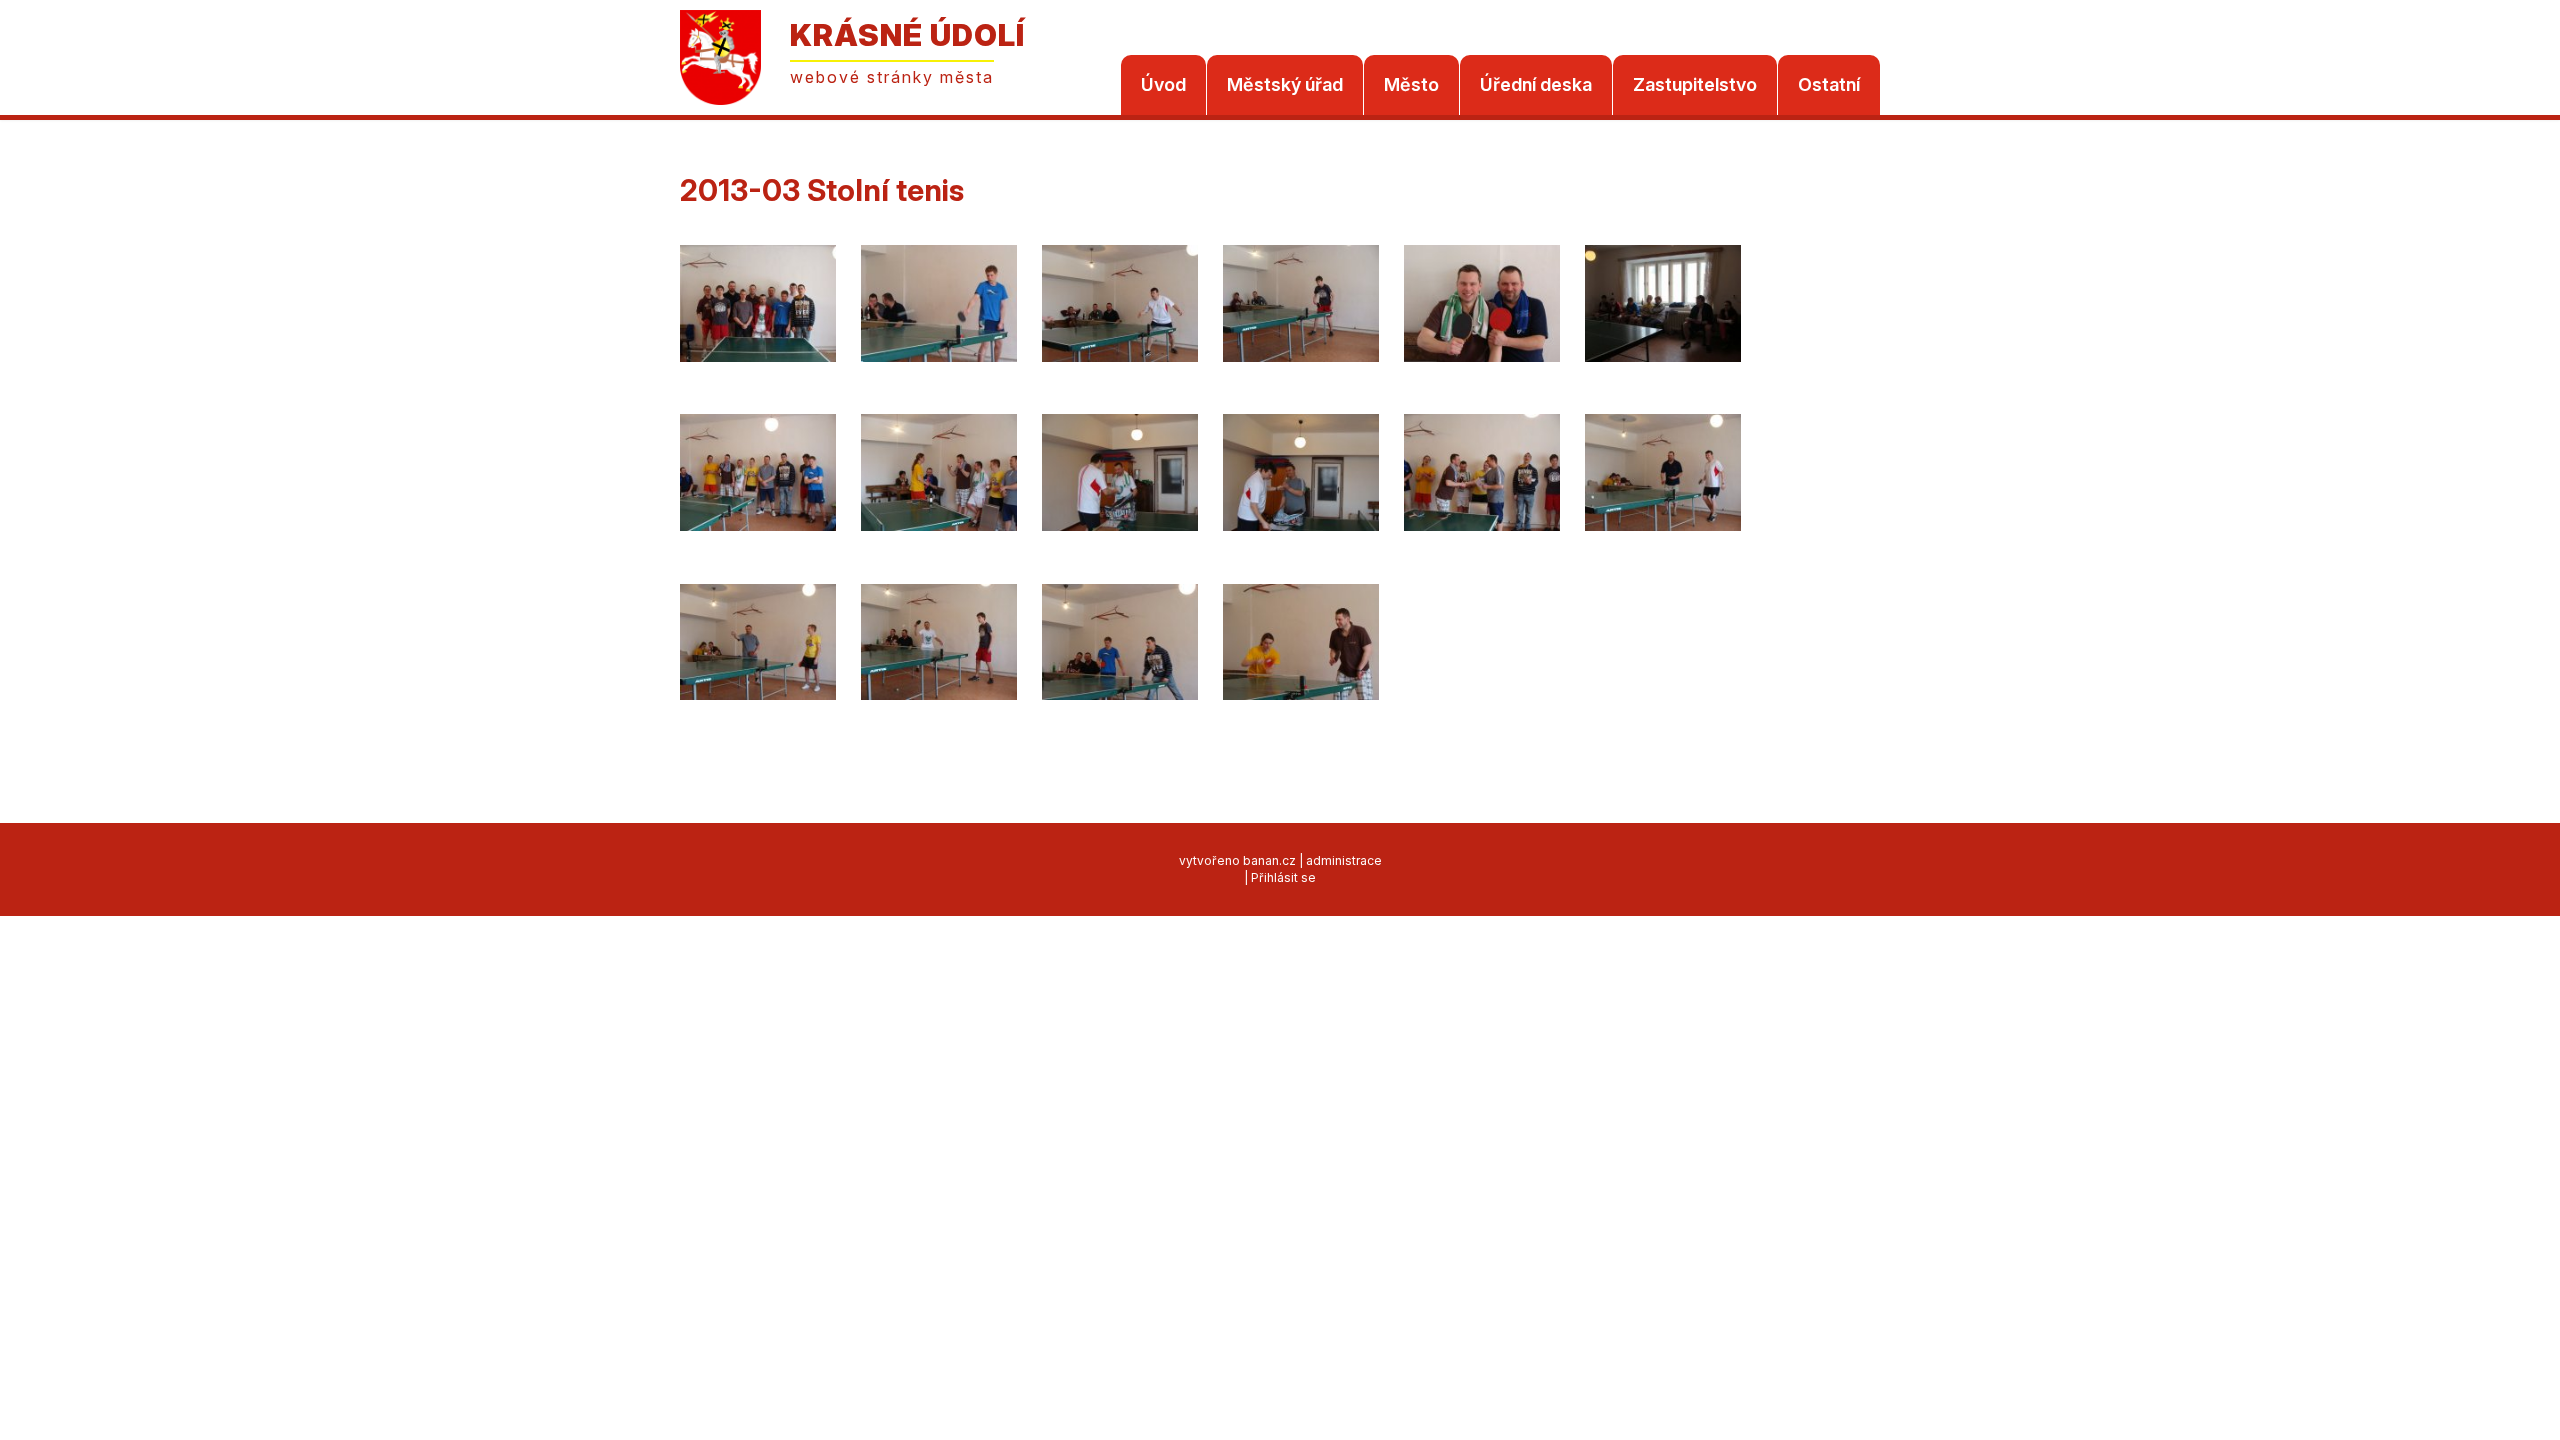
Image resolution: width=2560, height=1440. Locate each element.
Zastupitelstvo (1695, 84)
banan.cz (1269, 860)
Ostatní (1829, 84)
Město (1411, 84)
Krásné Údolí (907, 35)
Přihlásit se (1283, 877)
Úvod (1163, 84)
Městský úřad (1285, 84)
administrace (1344, 860)
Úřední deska (1536, 84)
